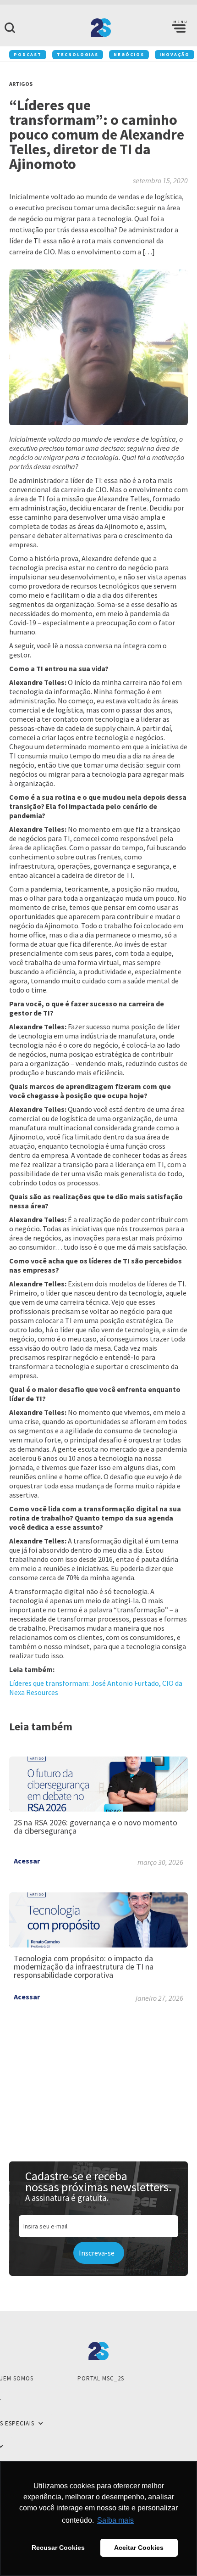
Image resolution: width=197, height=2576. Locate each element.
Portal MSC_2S (101, 2378)
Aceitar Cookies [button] (139, 2548)
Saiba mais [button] (115, 2520)
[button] (179, 28)
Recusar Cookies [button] (58, 2548)
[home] (98, 28)
